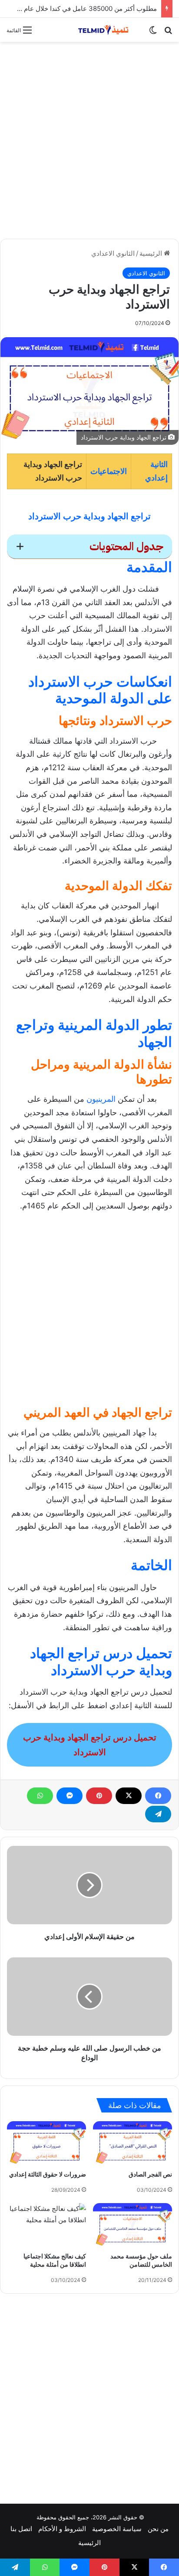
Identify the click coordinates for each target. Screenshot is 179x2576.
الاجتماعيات (109, 471)
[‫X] (129, 1796)
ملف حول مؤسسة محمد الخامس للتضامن (141, 2260)
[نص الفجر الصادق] (133, 2143)
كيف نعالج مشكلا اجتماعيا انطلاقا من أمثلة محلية (55, 2260)
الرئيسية (152, 253)
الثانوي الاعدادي (113, 253)
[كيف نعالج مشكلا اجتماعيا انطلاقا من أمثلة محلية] (46, 2226)
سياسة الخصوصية (117, 2529)
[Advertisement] (89, 140)
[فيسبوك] (158, 1796)
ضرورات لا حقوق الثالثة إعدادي (48, 2174)
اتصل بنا (21, 2529)
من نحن (158, 2529)
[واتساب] (40, 1796)
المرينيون (101, 1099)
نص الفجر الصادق (150, 2174)
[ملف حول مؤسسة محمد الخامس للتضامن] (133, 2225)
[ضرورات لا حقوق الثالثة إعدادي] (46, 2143)
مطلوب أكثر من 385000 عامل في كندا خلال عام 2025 (82, 8)
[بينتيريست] (99, 1796)
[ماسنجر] (70, 1796)
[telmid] (107, 30)
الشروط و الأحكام (62, 2529)
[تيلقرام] (158, 1814)
